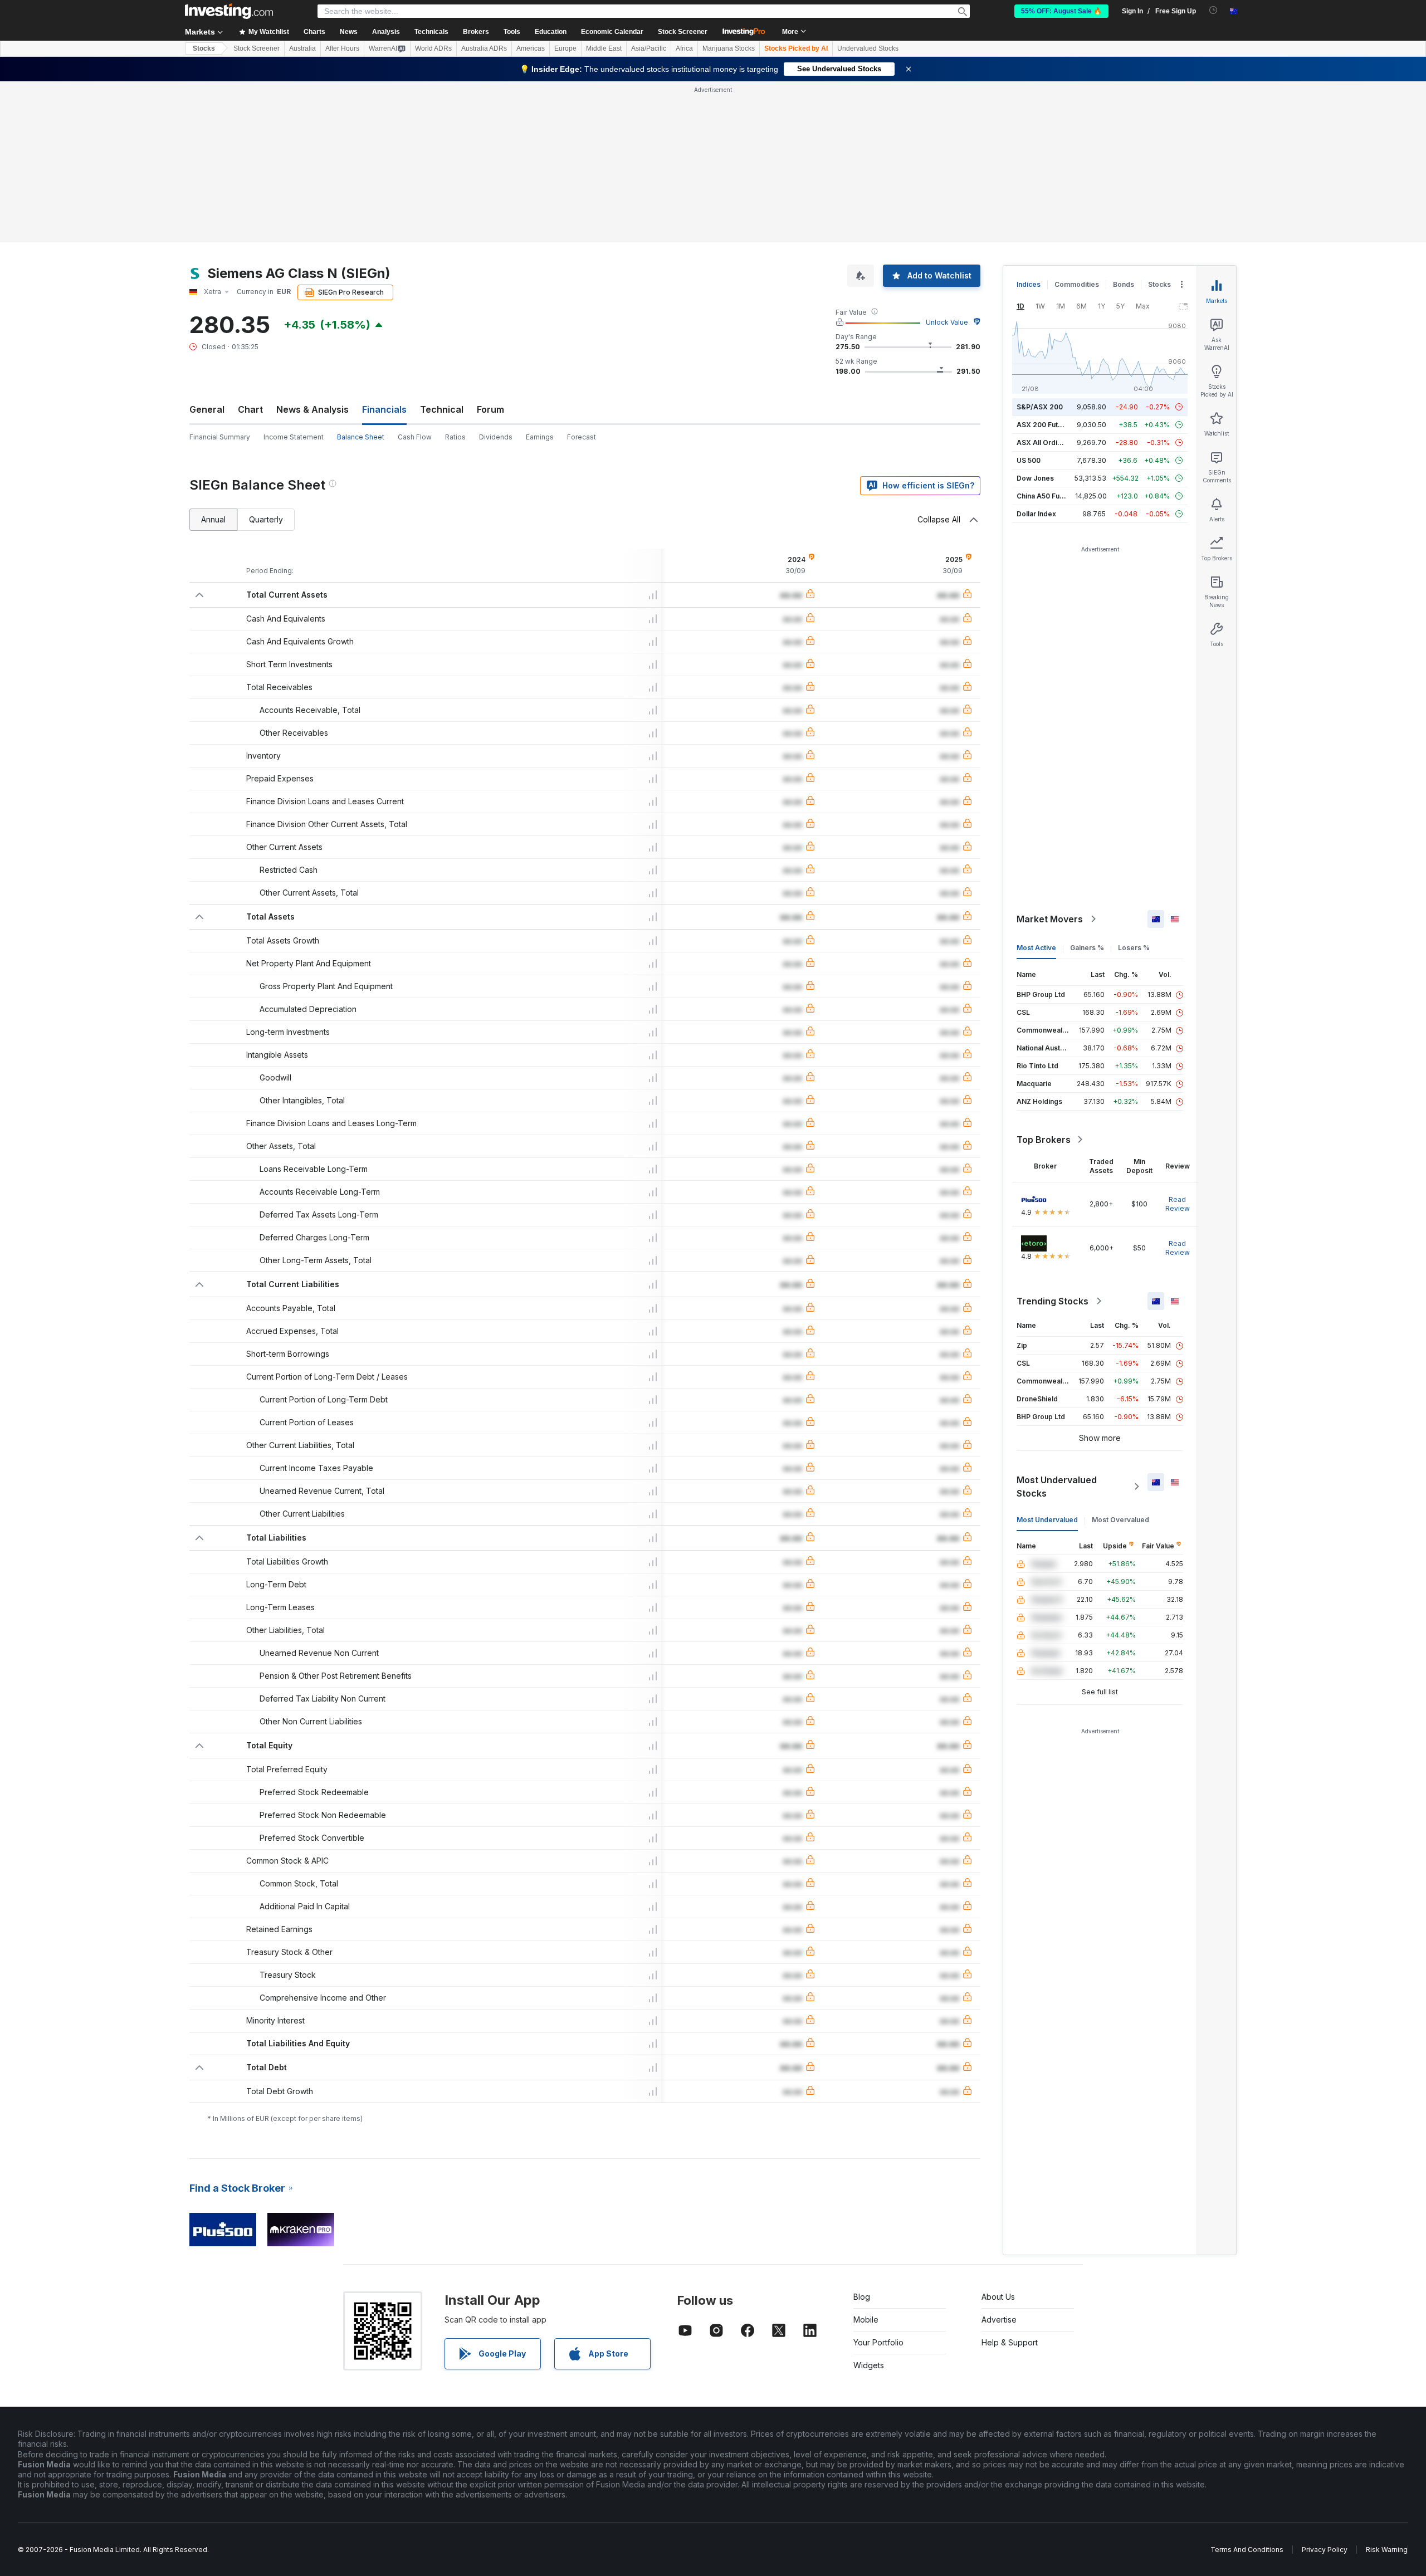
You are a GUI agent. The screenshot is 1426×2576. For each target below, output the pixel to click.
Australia (302, 48)
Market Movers (1050, 919)
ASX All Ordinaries (1047, 443)
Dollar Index (1036, 514)
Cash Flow (415, 437)
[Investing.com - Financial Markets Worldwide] (229, 11)
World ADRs (433, 48)
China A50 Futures (1047, 496)
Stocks (204, 48)
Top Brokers (1044, 1140)
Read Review (1178, 1204)
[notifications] (1213, 10)
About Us (998, 2297)
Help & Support (1010, 2342)
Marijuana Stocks (729, 48)
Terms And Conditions (1247, 2550)
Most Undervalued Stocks (1057, 1487)
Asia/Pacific (649, 48)
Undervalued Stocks (868, 48)
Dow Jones (1035, 478)
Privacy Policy (1325, 2550)
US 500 (1029, 460)
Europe (565, 48)
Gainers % (1087, 948)
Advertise (999, 2320)
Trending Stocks (1053, 1301)
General (207, 409)
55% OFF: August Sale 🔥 (1061, 11)
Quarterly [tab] (266, 519)
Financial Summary (220, 437)
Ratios (455, 437)
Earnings (540, 437)
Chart (250, 409)
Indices (1029, 284)
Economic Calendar (612, 32)
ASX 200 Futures (1045, 425)
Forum (490, 409)
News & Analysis (312, 409)
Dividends (496, 437)
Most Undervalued (1047, 1520)
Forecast (582, 437)
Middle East (604, 48)
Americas (531, 48)
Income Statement (294, 437)
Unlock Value (947, 322)
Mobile (866, 2320)
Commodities (1077, 284)
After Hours (342, 48)
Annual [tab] (213, 519)
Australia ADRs (484, 48)
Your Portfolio (878, 2342)
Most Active (1036, 948)
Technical (442, 409)
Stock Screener (683, 32)
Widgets (869, 2365)
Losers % (1134, 948)
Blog (862, 2297)
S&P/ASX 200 (1040, 407)
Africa (684, 48)
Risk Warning (1387, 2550)
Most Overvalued (1120, 1520)
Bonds (1124, 284)
